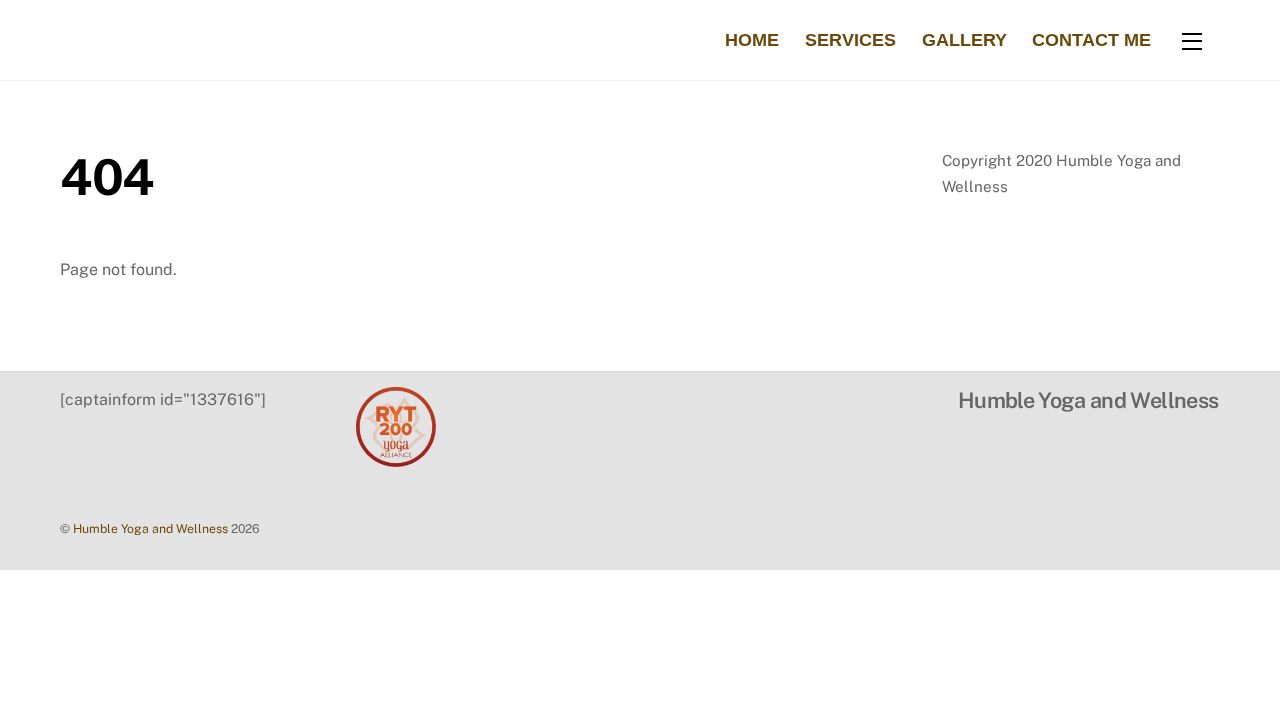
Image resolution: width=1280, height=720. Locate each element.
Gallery (964, 40)
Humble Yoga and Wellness (150, 528)
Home (752, 40)
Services (850, 40)
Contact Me (1091, 40)
